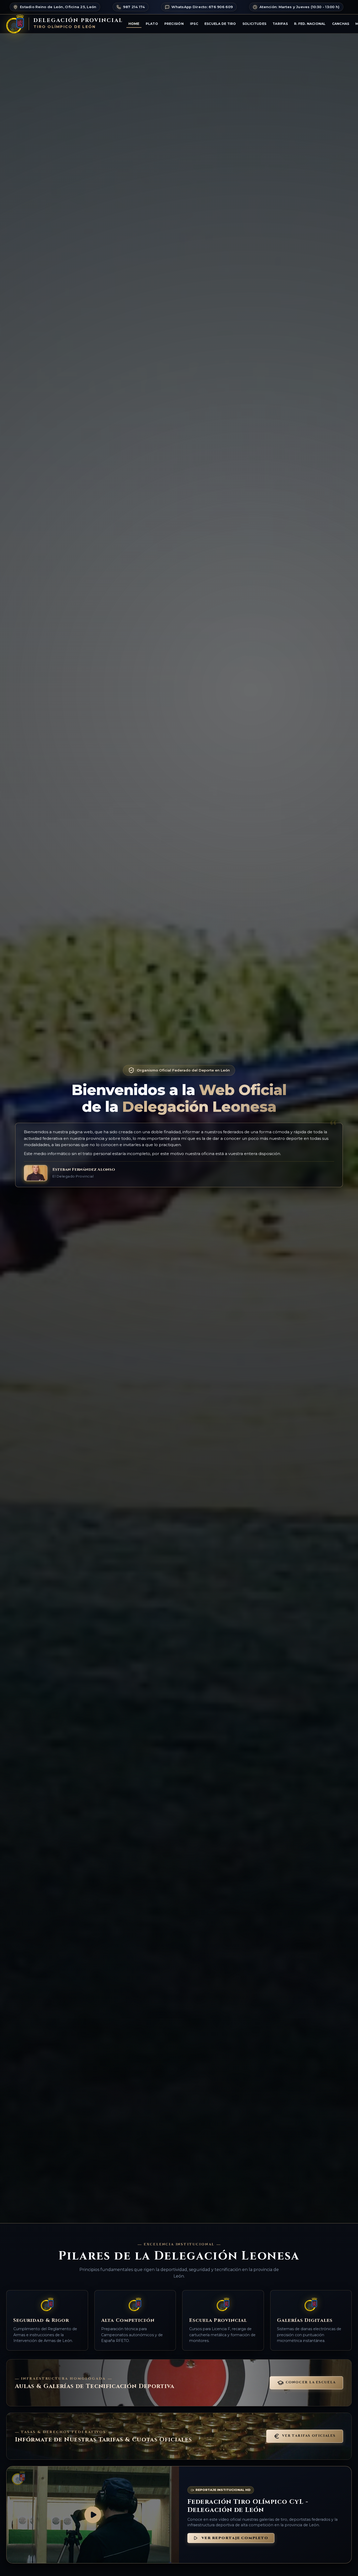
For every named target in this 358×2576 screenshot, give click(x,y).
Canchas (341, 24)
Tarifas (280, 24)
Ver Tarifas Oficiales (309, 2436)
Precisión (174, 24)
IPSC (194, 24)
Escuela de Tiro (220, 24)
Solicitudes (254, 24)
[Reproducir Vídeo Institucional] (93, 2515)
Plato (152, 24)
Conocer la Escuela (311, 2382)
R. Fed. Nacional (310, 24)
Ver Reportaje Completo (235, 2538)
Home (134, 24)
